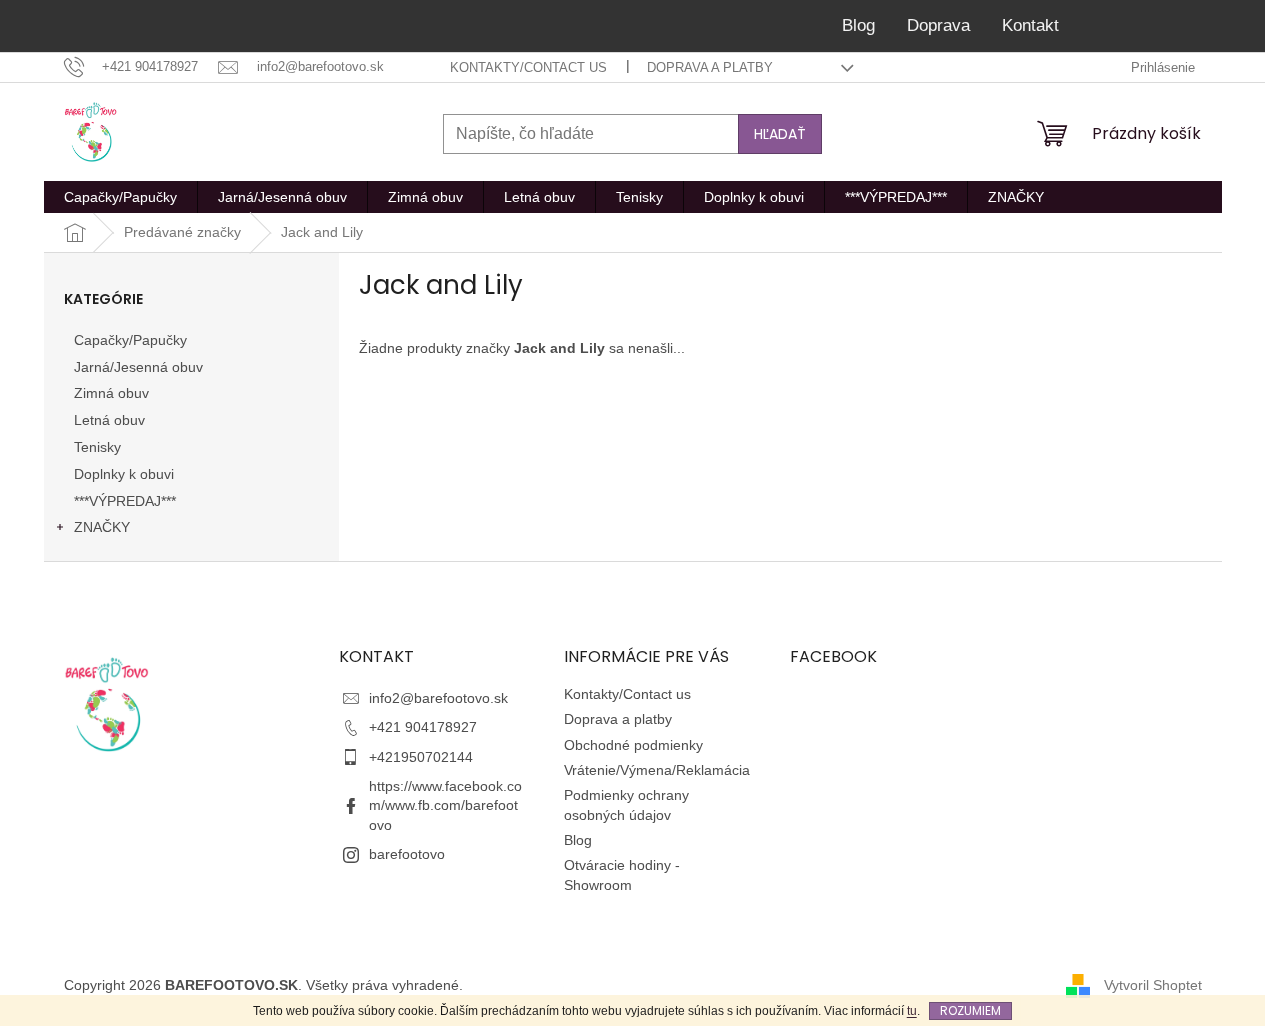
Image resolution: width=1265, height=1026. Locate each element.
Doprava (938, 25)
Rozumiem (970, 1010)
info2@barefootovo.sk (438, 698)
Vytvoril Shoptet (1153, 984)
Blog (858, 25)
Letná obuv (109, 420)
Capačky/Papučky (130, 340)
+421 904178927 (423, 727)
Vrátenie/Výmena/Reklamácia (657, 770)
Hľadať (780, 134)
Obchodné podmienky (633, 745)
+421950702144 (421, 757)
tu (912, 1011)
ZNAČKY (102, 527)
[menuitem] (120, 197)
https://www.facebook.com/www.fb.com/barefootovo (445, 805)
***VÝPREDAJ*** (125, 501)
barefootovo (407, 854)
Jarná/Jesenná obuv (138, 367)
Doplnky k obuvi (124, 474)
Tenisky (97, 447)
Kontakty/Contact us (528, 67)
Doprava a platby (710, 67)
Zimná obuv (111, 393)
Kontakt (1030, 25)
